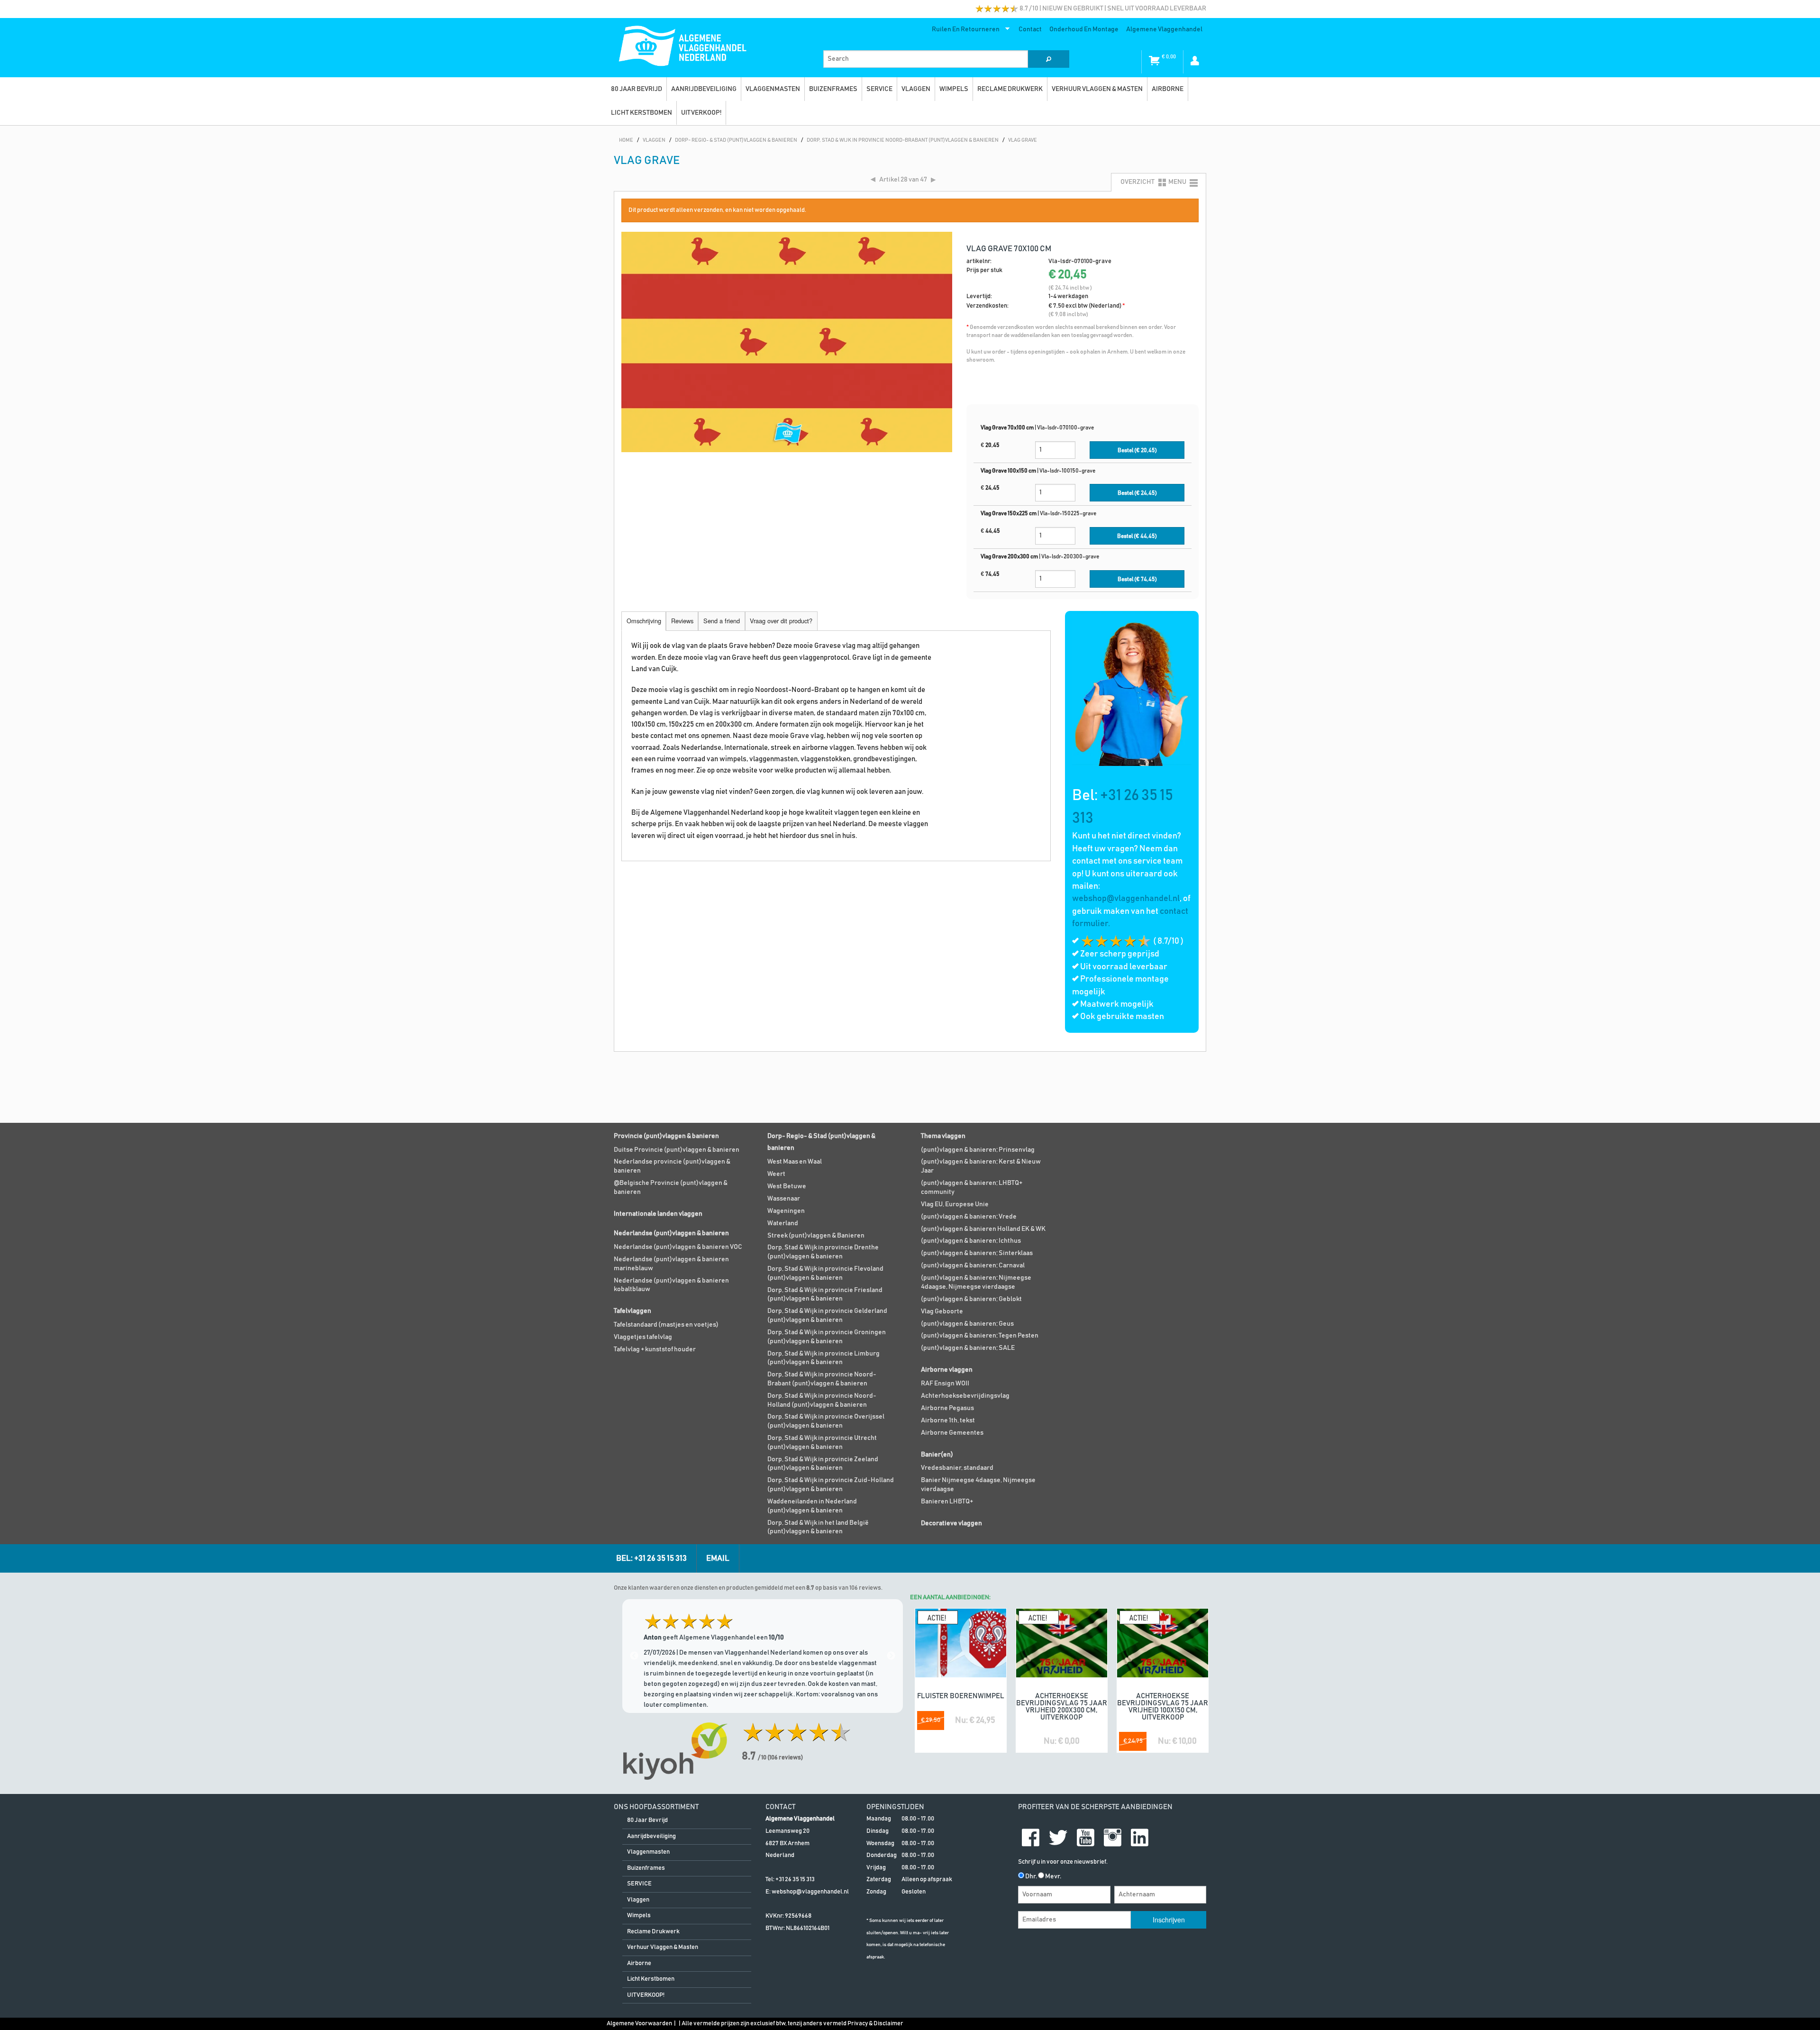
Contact (1030, 29)
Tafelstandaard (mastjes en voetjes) (666, 1325)
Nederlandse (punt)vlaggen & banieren (671, 1233)
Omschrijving (644, 621)
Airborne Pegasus (947, 1408)
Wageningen (786, 1211)
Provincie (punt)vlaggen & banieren (666, 1136)
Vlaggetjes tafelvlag (643, 1337)
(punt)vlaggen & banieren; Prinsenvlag (978, 1150)
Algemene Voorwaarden (639, 2024)
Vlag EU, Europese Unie (955, 1204)
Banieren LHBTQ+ (947, 1502)
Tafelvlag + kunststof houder (655, 1349)
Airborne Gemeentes (952, 1433)
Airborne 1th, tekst (948, 1420)
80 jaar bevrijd (637, 89)
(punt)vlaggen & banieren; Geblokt (971, 1299)
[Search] (1048, 59)
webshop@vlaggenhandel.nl (1126, 899)
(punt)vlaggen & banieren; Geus (967, 1324)
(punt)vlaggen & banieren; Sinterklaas (977, 1253)
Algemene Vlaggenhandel (1164, 29)
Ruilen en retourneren (964, 31)
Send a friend (722, 621)
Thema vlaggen (943, 1136)
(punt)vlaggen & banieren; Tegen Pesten (980, 1336)
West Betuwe (787, 1186)
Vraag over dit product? (781, 621)
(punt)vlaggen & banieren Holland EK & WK (983, 1229)
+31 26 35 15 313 (795, 1880)
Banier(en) (937, 1455)
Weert (776, 1174)
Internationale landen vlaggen (658, 1214)
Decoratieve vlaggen (951, 1523)
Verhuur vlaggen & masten (1097, 89)
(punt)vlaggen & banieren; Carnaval (973, 1265)
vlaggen (916, 89)
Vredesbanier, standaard (957, 1468)
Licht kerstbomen (642, 113)
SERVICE (879, 89)
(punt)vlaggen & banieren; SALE (968, 1348)
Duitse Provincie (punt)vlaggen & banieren (677, 1150)
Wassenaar (784, 1199)
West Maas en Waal (795, 1162)
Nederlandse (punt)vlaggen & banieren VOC (678, 1247)
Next (891, 1656)
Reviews (682, 621)
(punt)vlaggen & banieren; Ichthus (971, 1241)
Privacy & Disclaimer (875, 2024)
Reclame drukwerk (1010, 89)
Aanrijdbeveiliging (704, 89)
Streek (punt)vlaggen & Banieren (816, 1236)
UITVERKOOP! (701, 113)
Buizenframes (833, 89)
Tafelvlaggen (632, 1311)
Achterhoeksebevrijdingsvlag (965, 1396)
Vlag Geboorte (942, 1311)
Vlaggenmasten (773, 89)
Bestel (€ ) (1137, 451)
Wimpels (954, 89)
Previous (634, 1656)
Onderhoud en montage (1084, 29)
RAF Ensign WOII (945, 1384)
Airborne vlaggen (947, 1370)
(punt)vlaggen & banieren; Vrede (969, 1217)
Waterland (783, 1223)
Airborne (1168, 89)
